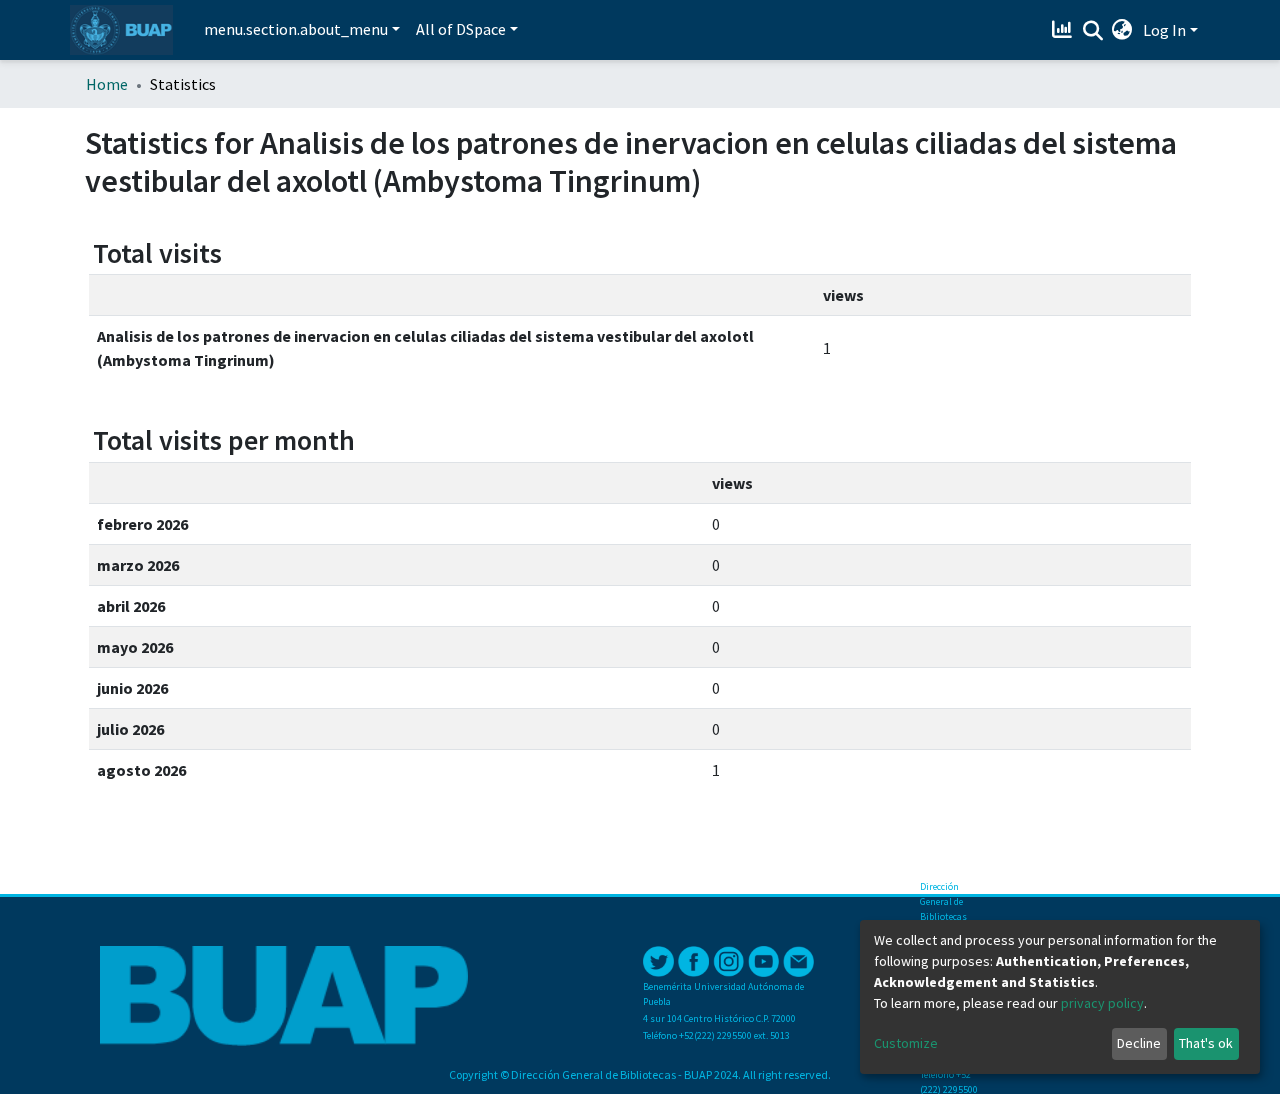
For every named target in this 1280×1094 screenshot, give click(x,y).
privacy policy (1102, 1003)
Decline (1139, 1043)
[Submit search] (1092, 31)
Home (107, 84)
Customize (906, 1043)
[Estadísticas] (1064, 30)
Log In (1164, 30)
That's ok (1206, 1043)
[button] (1122, 30)
